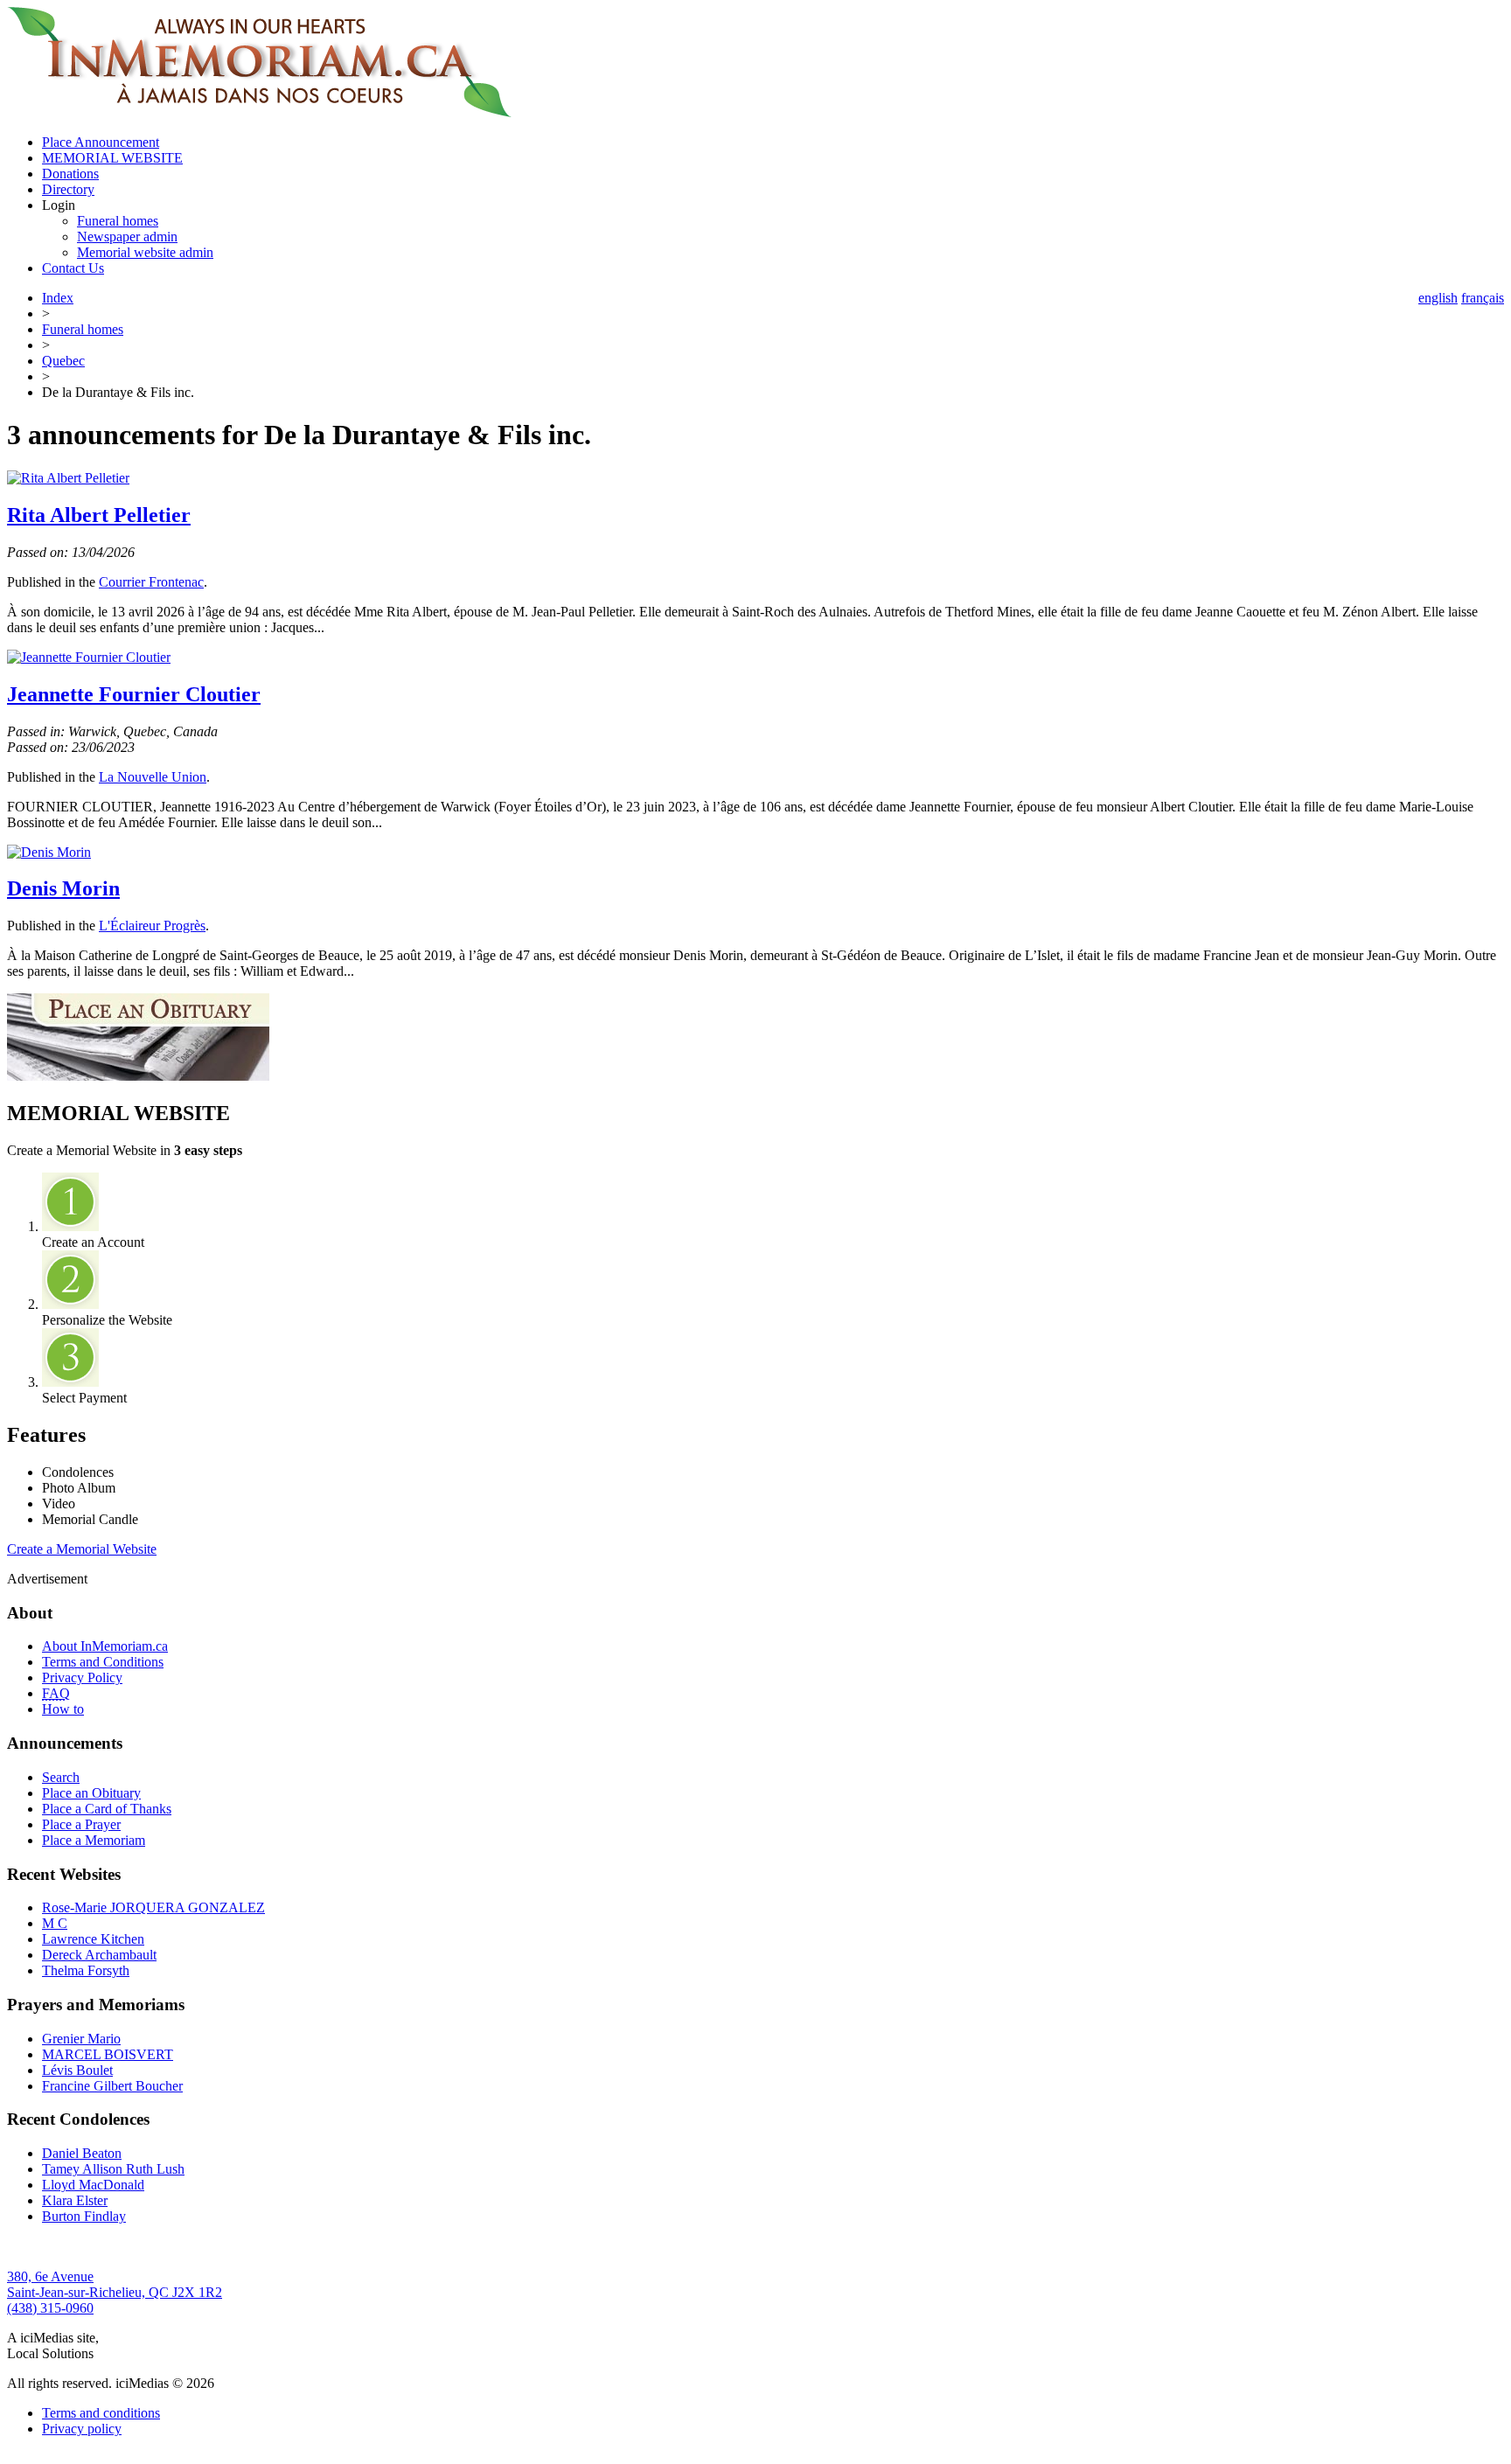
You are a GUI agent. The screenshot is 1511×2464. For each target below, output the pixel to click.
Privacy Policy (82, 1677)
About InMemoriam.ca (105, 1646)
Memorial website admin (145, 252)
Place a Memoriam (94, 1840)
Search (61, 1777)
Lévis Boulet (77, 2070)
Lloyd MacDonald (93, 2185)
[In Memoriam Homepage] (259, 112)
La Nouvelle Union (153, 777)
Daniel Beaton (82, 2153)
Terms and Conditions (103, 1662)
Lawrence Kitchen (93, 1939)
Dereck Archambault (99, 1955)
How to (63, 1709)
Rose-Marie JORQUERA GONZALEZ (153, 1907)
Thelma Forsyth (86, 1970)
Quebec (63, 361)
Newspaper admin (127, 237)
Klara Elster (75, 2200)
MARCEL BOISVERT (108, 2054)
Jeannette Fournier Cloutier (134, 694)
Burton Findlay (84, 2216)
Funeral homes (118, 221)
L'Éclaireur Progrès (152, 926)
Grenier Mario (81, 2039)
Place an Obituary (91, 1793)
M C (55, 1923)
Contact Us (73, 268)
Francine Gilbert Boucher (112, 2086)
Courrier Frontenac (151, 582)
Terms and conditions (101, 2413)
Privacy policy (82, 2429)
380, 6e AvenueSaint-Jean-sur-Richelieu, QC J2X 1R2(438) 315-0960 (115, 2292)
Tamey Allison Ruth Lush (113, 2169)
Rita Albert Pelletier (99, 515)
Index (58, 298)
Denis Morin (63, 888)
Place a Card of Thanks (107, 1809)
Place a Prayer (81, 1824)
